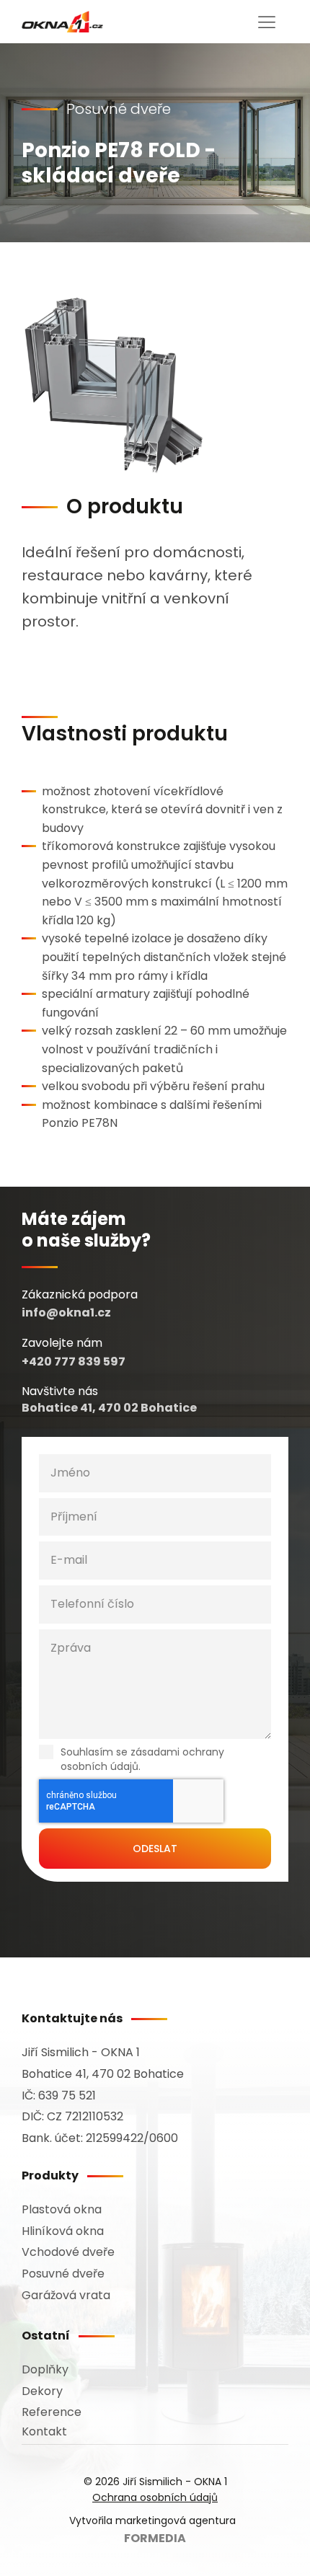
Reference (52, 2412)
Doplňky (45, 2369)
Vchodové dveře (68, 2252)
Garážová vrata (66, 2295)
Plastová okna (62, 2209)
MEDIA (155, 2538)
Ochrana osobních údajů (155, 2497)
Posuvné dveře (63, 2274)
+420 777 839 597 (74, 1362)
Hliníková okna (63, 2231)
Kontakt (44, 2431)
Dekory (42, 2391)
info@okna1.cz (66, 1313)
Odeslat (155, 1849)
